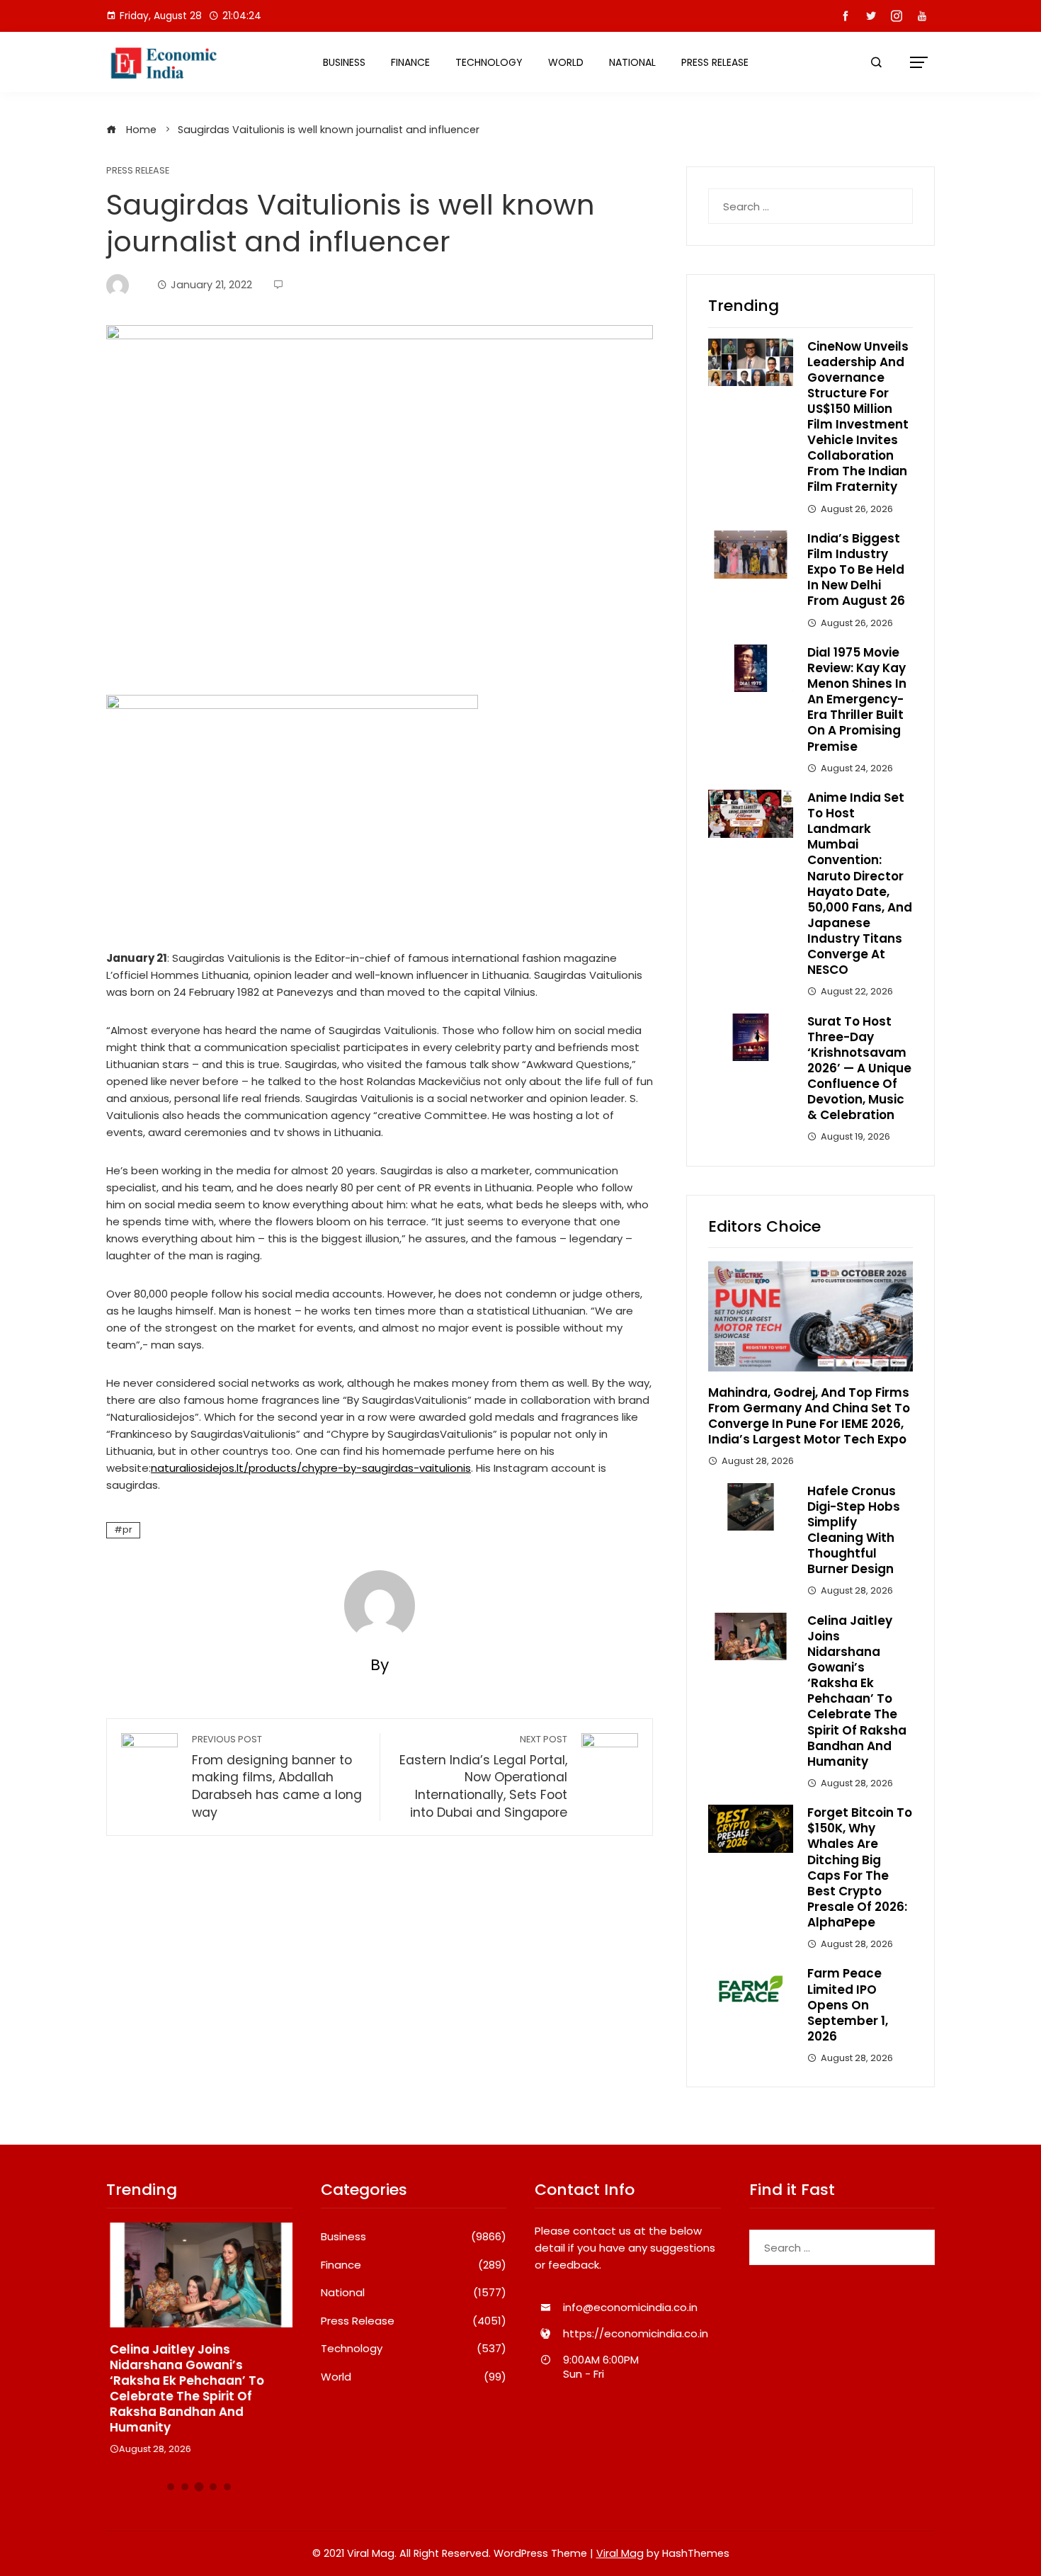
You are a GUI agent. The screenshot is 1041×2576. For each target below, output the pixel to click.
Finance (410, 62)
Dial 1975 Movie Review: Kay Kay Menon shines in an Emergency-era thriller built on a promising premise (857, 699)
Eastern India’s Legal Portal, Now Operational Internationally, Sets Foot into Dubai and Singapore (483, 1777)
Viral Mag (620, 2553)
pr (127, 1530)
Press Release (715, 62)
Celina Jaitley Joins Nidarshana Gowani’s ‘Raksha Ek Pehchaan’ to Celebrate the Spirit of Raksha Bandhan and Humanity (857, 1691)
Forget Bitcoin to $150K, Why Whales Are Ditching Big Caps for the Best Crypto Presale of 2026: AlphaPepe (860, 1867)
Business (344, 62)
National (632, 62)
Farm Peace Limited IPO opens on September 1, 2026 (848, 2004)
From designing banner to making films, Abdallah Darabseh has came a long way (277, 1777)
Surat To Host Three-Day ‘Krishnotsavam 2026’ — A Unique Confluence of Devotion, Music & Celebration (859, 1068)
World (566, 62)
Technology (489, 62)
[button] (171, 2487)
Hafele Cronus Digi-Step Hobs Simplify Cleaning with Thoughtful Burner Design (854, 1530)
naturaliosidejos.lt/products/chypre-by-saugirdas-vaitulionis (311, 1468)
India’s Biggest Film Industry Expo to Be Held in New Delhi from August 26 (856, 569)
